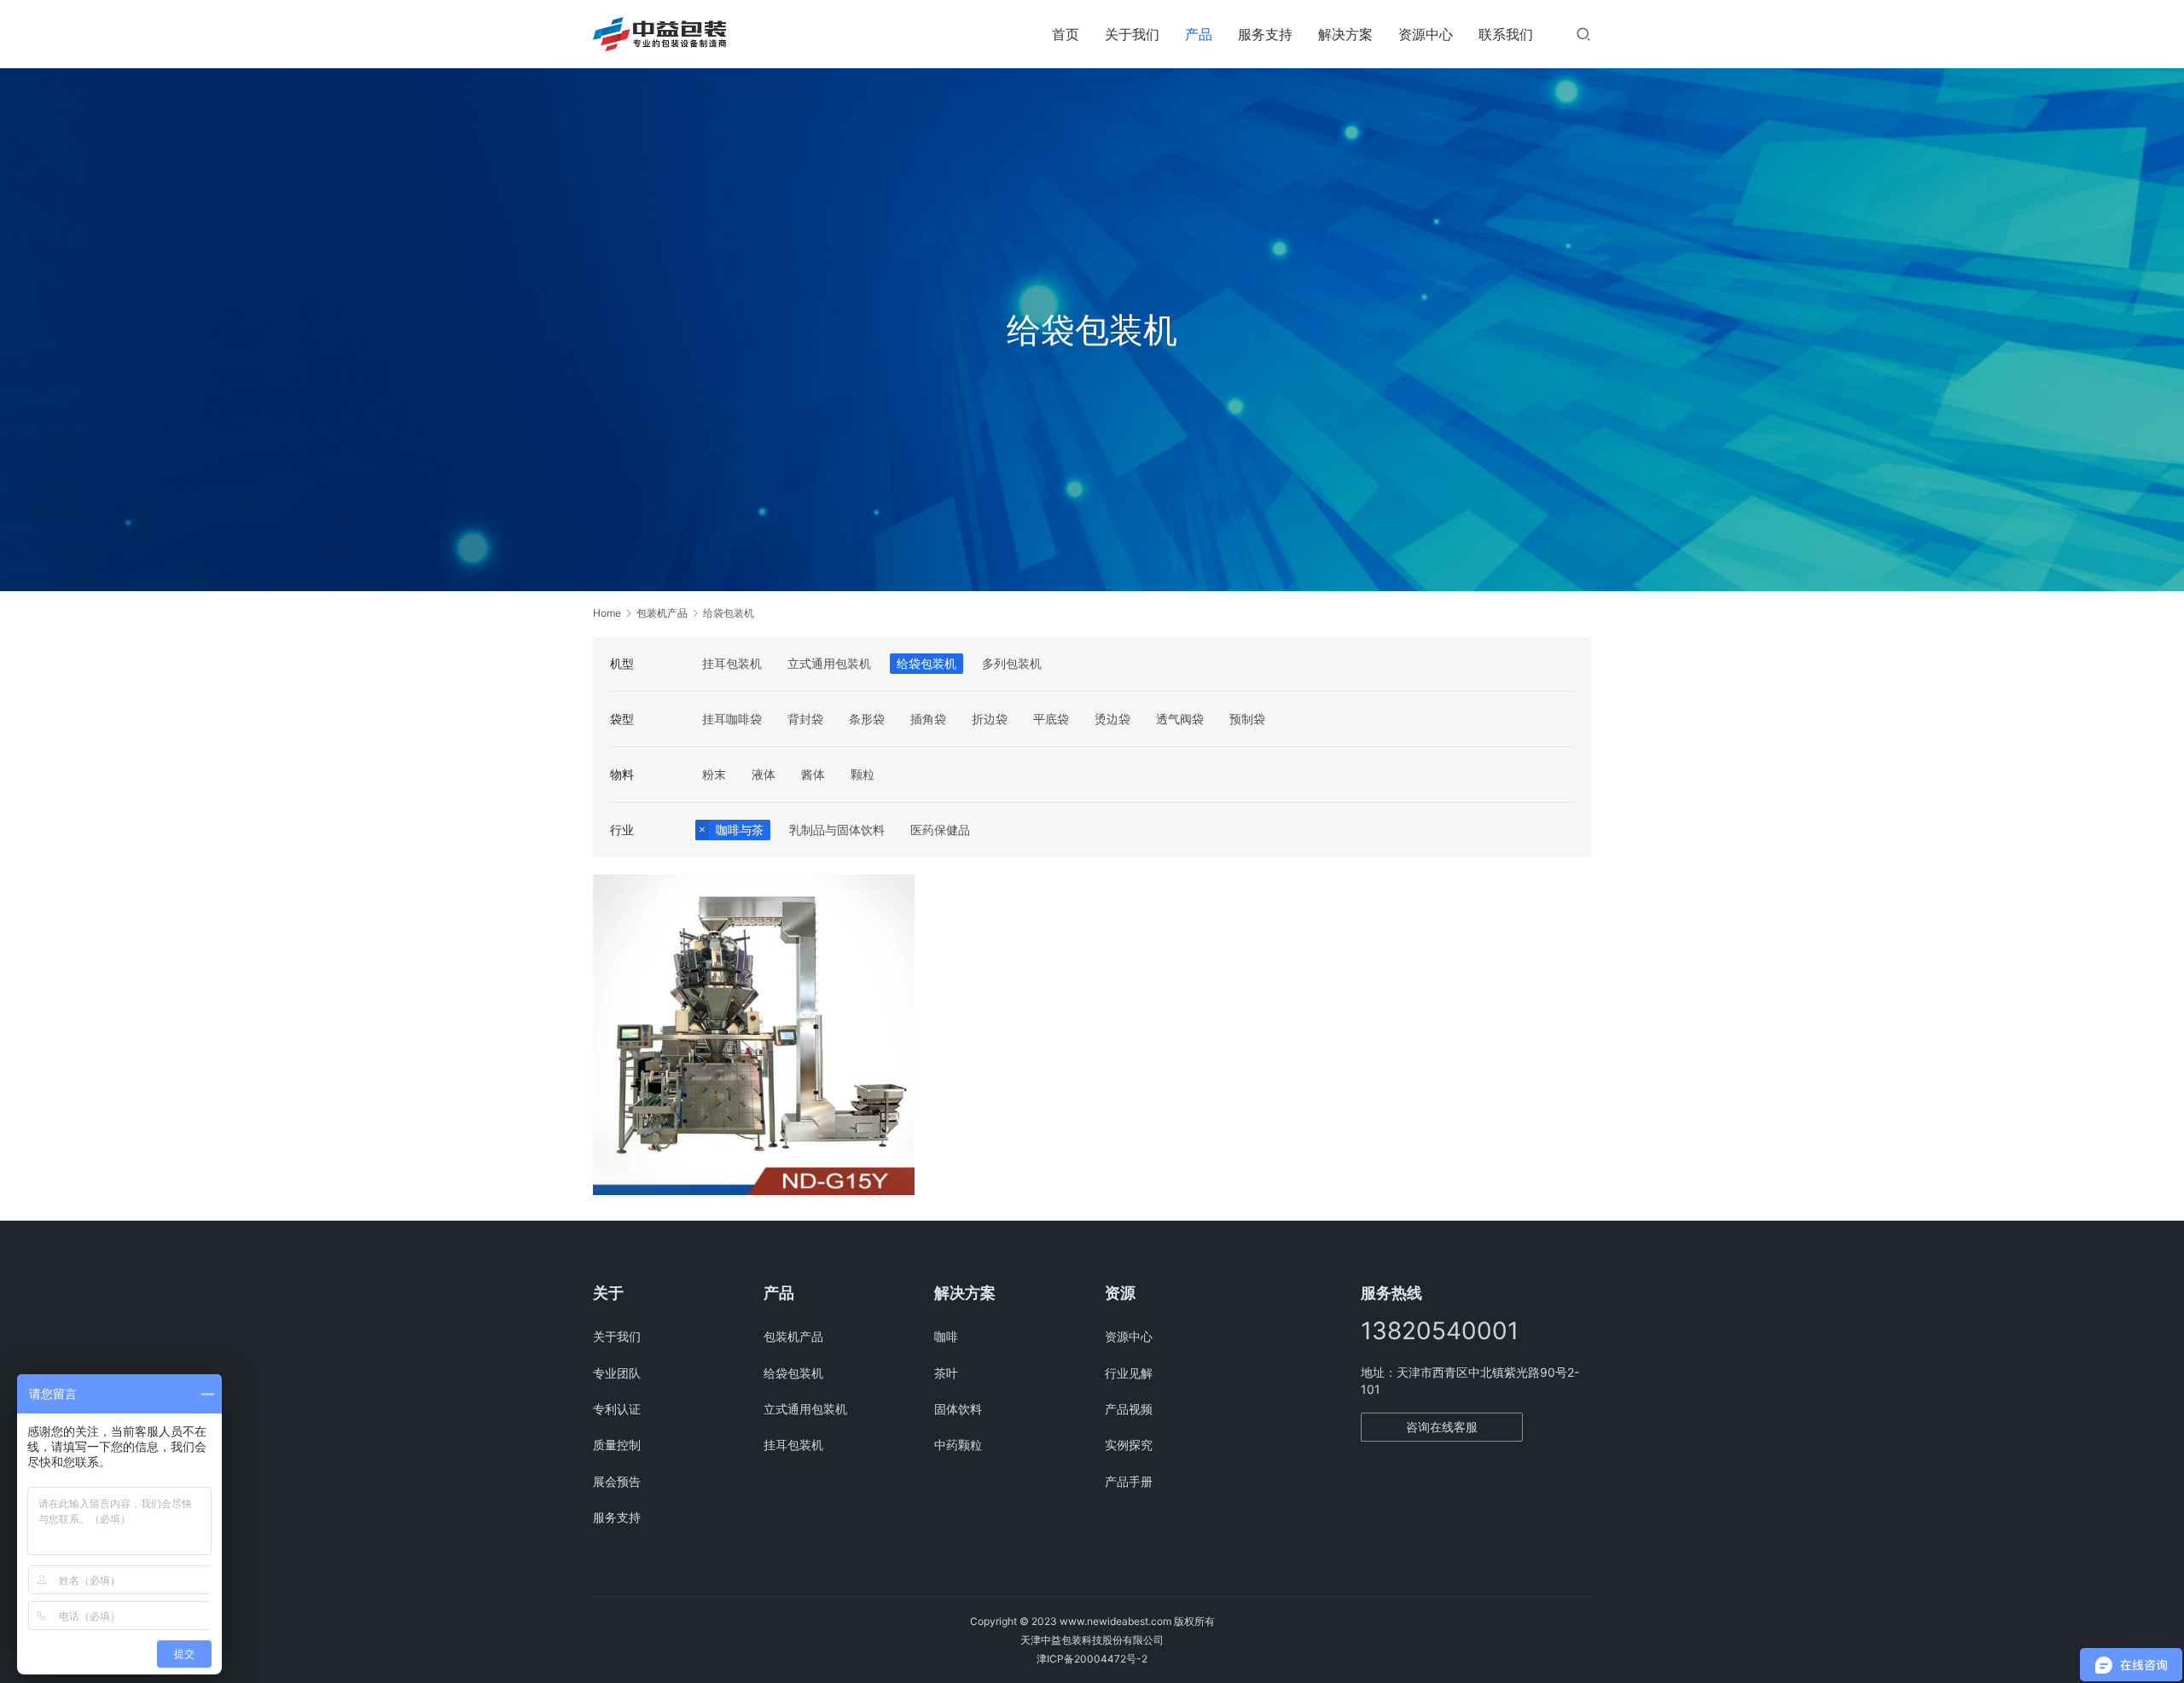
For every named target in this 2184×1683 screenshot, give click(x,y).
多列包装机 (1012, 663)
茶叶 (946, 1373)
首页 (1066, 34)
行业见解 (1129, 1373)
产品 (1199, 34)
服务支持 (1265, 34)
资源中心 (1426, 34)
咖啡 (946, 1336)
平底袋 (1051, 719)
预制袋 (1247, 719)
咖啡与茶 (740, 830)
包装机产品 (793, 1336)
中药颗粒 (958, 1445)
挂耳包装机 (732, 663)
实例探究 (1129, 1445)
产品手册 (1129, 1481)
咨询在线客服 (1442, 1427)
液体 (764, 774)
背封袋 (805, 719)
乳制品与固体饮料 (837, 830)
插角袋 (928, 719)
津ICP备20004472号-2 (1092, 1659)
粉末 (714, 774)
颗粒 (863, 774)
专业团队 (617, 1373)
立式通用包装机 (829, 663)
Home (607, 613)
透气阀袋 (1180, 719)
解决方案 (1345, 34)
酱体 (813, 774)
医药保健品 (940, 830)
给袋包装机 (926, 663)
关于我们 (1132, 34)
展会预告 (617, 1481)
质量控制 (617, 1445)
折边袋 (990, 719)
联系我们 (1506, 34)
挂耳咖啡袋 (732, 719)
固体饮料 (958, 1409)
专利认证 (617, 1409)
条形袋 (867, 719)
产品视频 (1129, 1409)
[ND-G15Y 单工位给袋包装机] (754, 1035)
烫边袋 (1112, 719)
